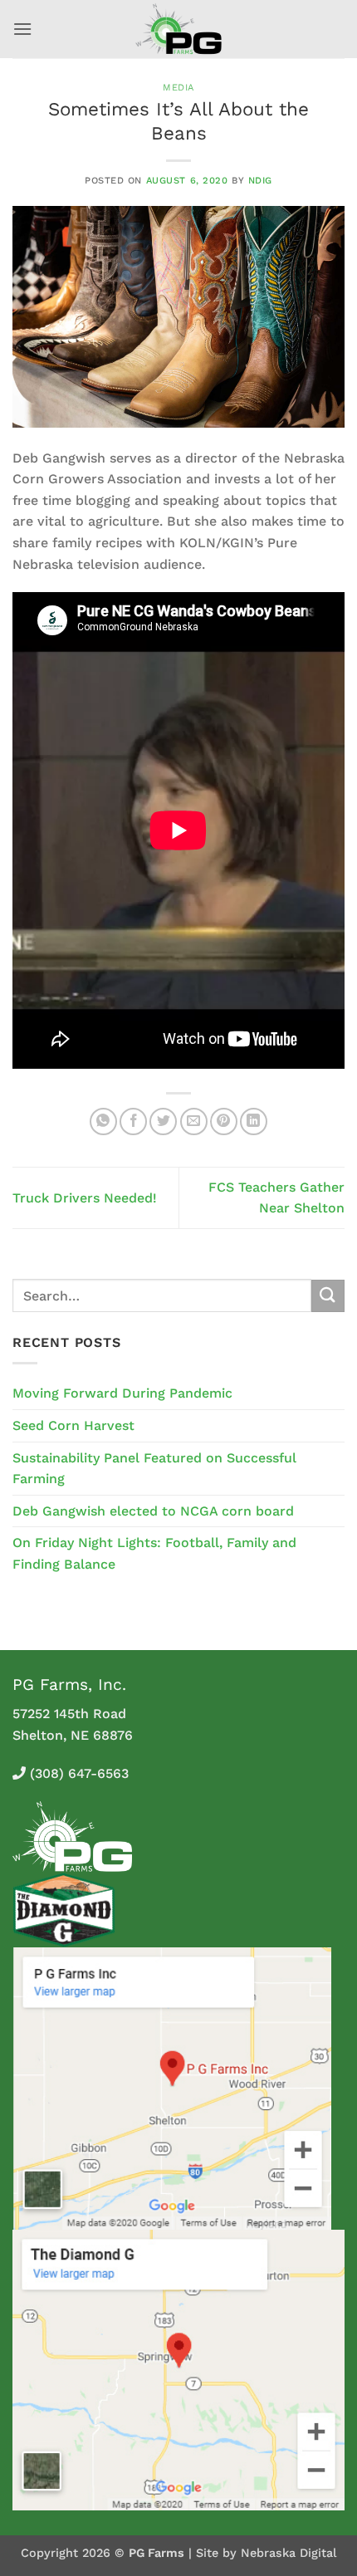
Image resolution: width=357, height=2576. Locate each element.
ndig (260, 181)
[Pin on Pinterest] (224, 1121)
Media (178, 88)
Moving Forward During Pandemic (122, 1393)
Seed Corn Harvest (73, 1425)
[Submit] (328, 1296)
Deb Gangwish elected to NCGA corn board (153, 1511)
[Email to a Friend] (194, 1121)
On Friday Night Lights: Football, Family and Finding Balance (154, 1553)
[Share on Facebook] (133, 1121)
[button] (22, 29)
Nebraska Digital (289, 2553)
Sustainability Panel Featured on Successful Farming (154, 1469)
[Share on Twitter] (163, 1121)
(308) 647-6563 (79, 1773)
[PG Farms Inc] (179, 29)
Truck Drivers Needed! (85, 1198)
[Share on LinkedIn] (254, 1121)
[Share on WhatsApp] (103, 1121)
